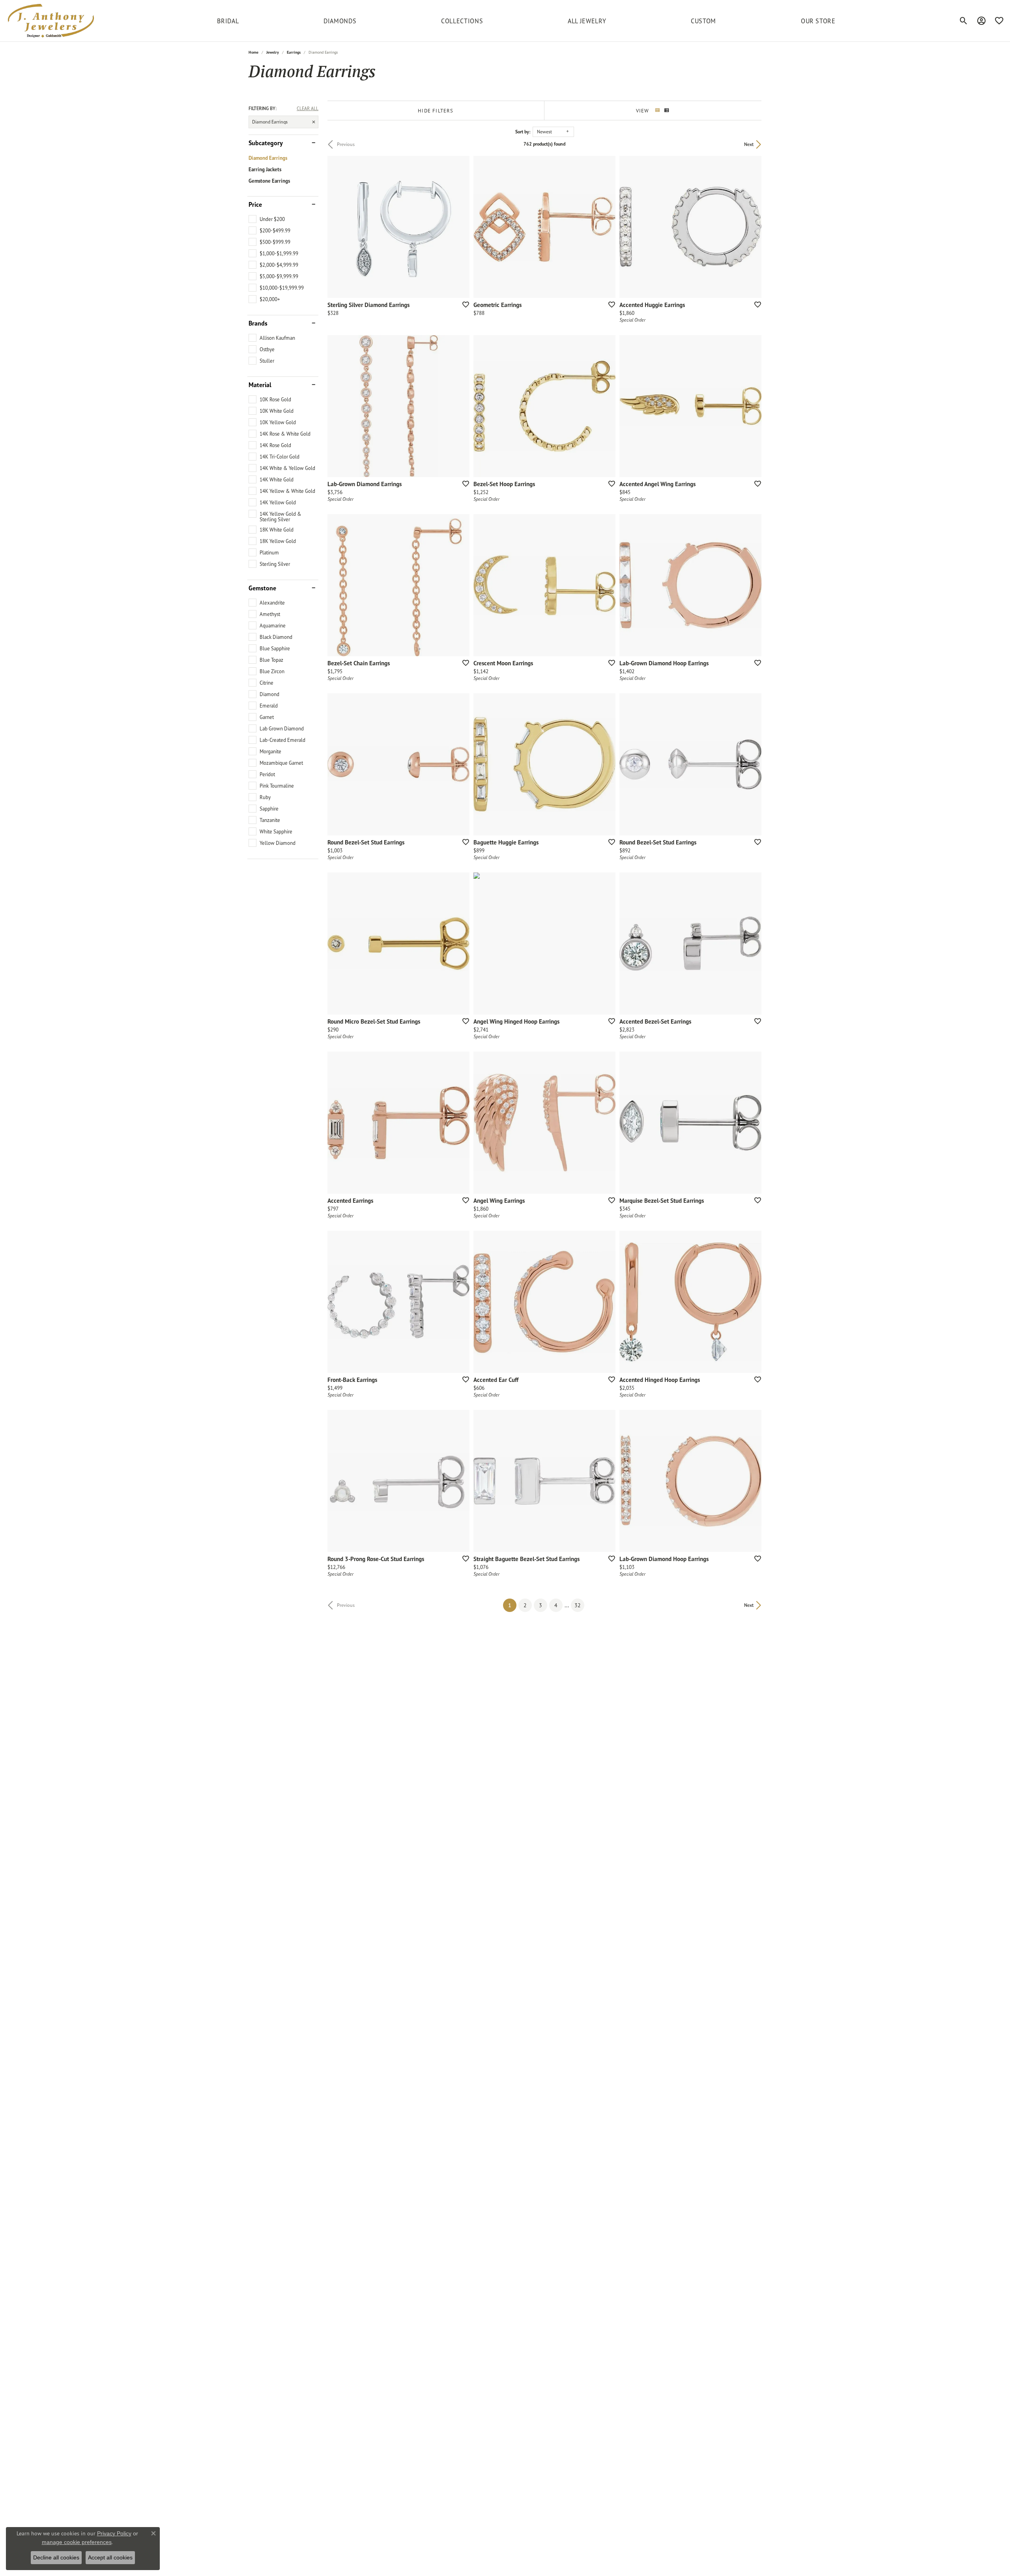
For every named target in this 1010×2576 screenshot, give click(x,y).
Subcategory (266, 143)
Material (260, 385)
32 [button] (578, 1605)
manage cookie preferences (77, 2542)
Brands (258, 323)
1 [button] (512, 1605)
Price (255, 204)
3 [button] (541, 1605)
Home (253, 52)
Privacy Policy (114, 2533)
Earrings (294, 52)
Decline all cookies (56, 2557)
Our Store (818, 21)
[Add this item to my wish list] (463, 304)
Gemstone (262, 588)
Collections (462, 21)
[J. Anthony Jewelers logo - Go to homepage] (51, 21)
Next (749, 144)
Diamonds (340, 21)
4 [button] (556, 1605)
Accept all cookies (110, 2557)
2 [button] (525, 1605)
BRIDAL (228, 21)
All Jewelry (587, 21)
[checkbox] (267, 219)
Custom (703, 21)
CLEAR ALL (308, 109)
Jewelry (273, 52)
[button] (964, 21)
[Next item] (461, 406)
